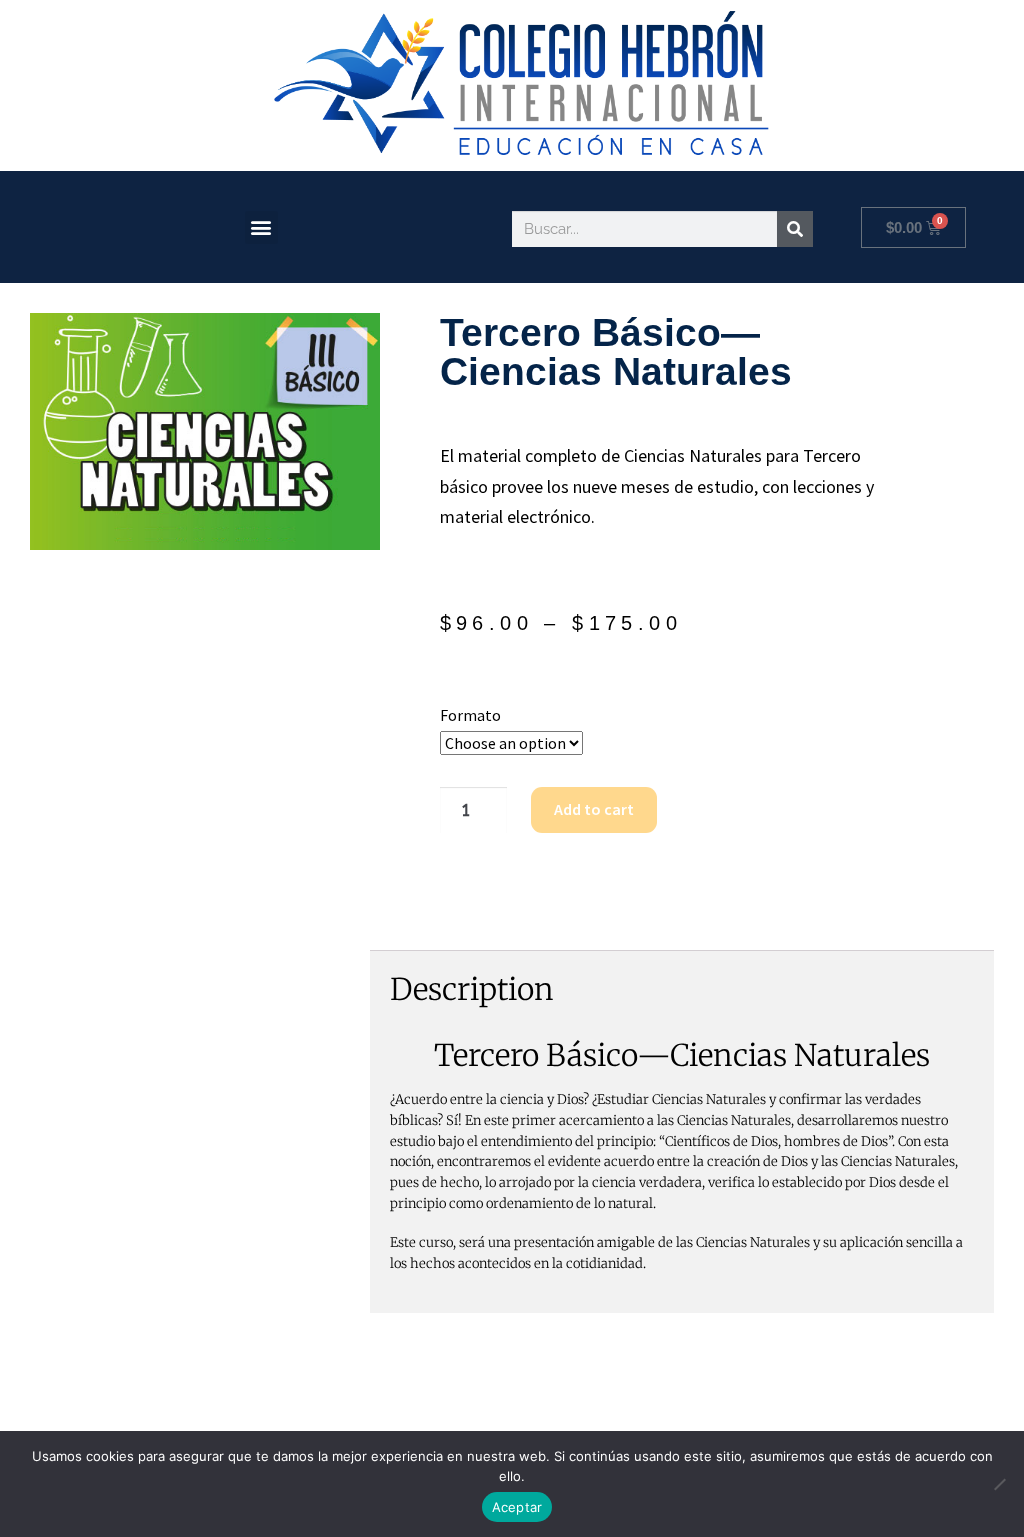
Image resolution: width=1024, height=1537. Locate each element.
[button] (261, 227)
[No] (999, 1484)
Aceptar (517, 1507)
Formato (470, 715)
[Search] (795, 229)
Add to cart (594, 809)
